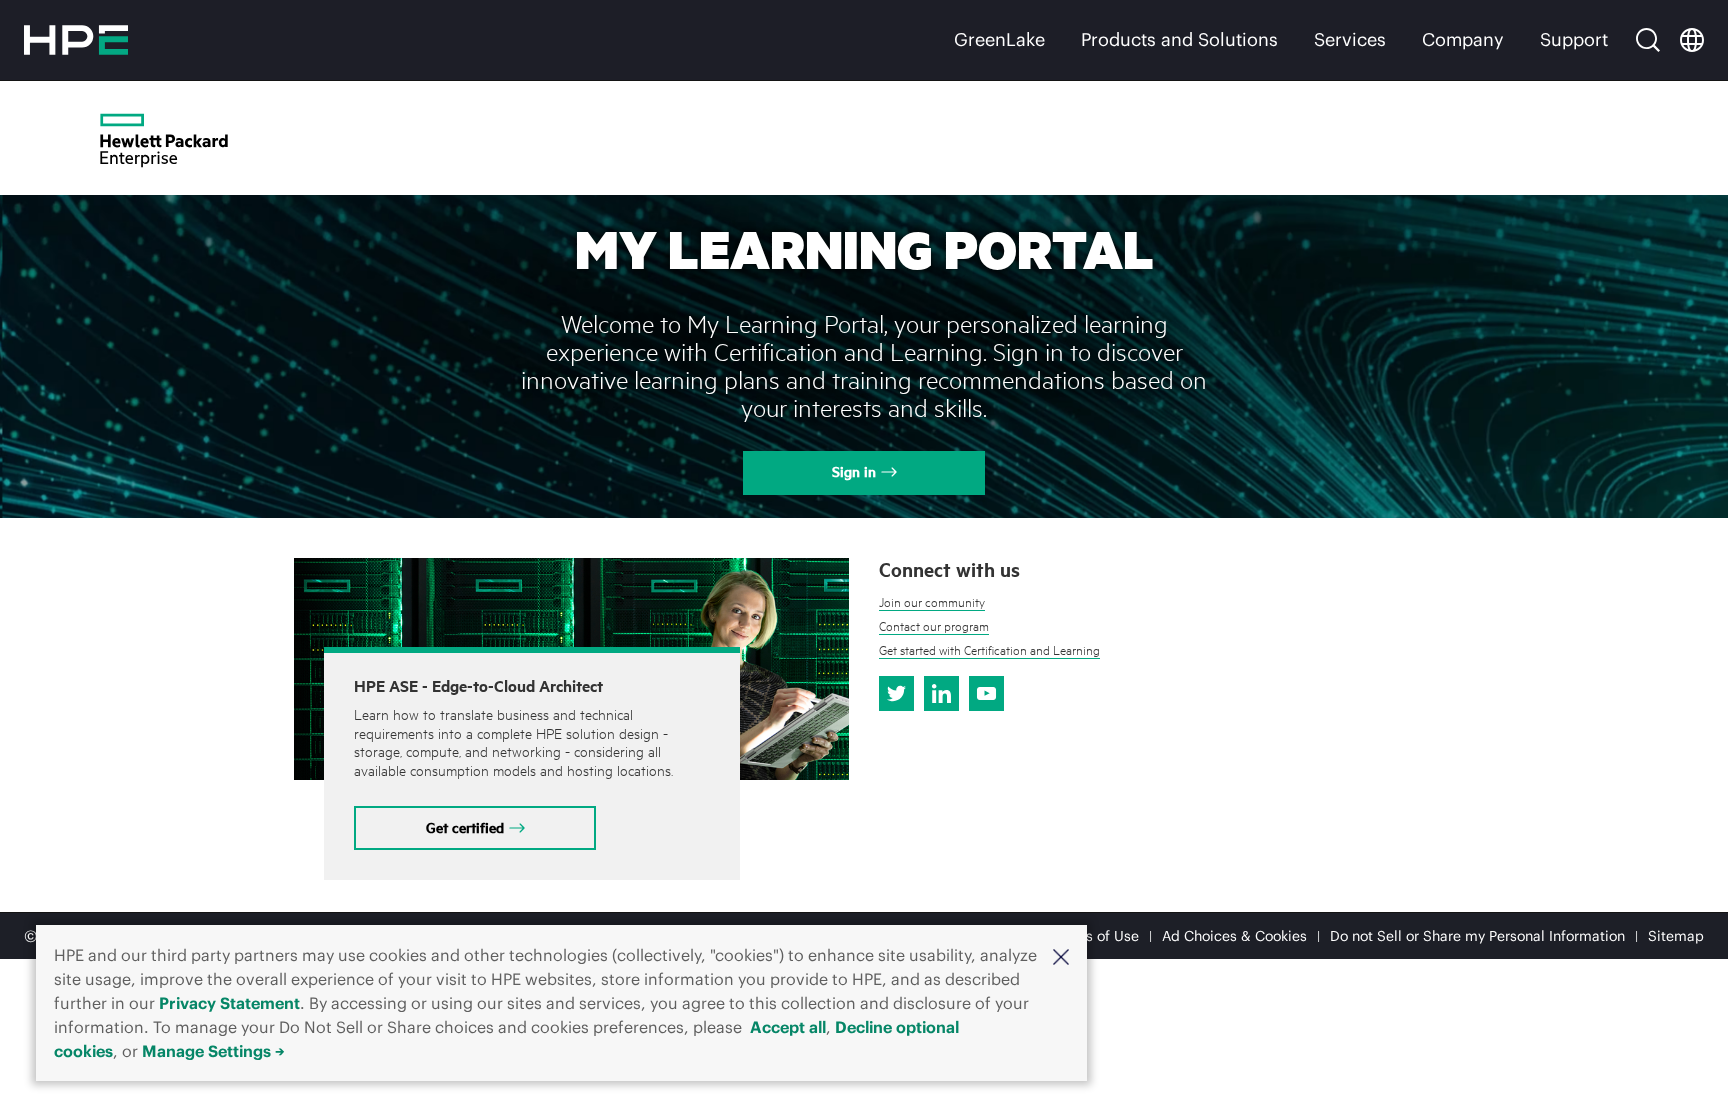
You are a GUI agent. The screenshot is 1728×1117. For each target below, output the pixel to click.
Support (1574, 39)
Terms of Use (1096, 936)
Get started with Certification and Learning (989, 650)
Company (1463, 39)
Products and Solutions (1179, 39)
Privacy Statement (229, 1003)
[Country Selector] (1692, 40)
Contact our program (934, 626)
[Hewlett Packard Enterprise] (76, 40)
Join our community (932, 602)
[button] (1061, 955)
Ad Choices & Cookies (1234, 936)
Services (1350, 39)
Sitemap (1676, 936)
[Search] (1648, 40)
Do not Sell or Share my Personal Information (1477, 936)
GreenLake (999, 39)
